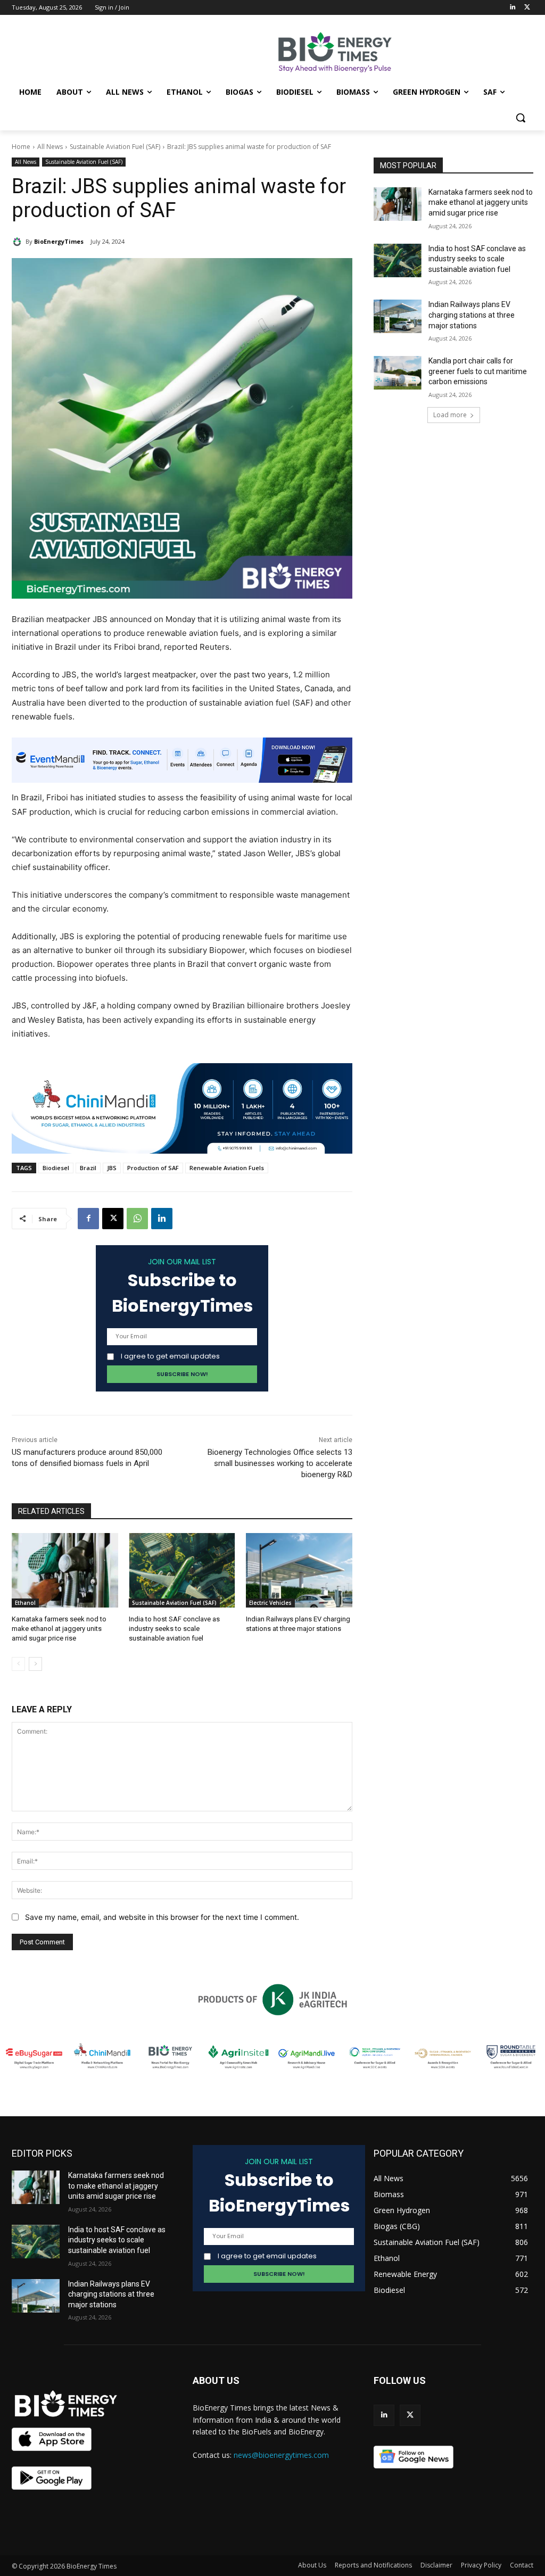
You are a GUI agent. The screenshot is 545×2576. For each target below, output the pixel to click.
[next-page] (35, 1664)
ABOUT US (216, 2380)
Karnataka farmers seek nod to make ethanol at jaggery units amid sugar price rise (59, 1629)
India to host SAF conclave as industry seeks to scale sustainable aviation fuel (174, 1629)
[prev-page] (18, 1664)
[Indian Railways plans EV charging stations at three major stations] (299, 1570)
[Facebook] (88, 1219)
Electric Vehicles (270, 1603)
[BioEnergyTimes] (19, 242)
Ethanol (25, 1603)
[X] (113, 1219)
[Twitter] (527, 8)
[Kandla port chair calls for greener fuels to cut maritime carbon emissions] (398, 373)
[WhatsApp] (137, 1219)
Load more (450, 415)
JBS (112, 1168)
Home (21, 147)
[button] (521, 118)
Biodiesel (56, 1168)
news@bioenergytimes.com (281, 2455)
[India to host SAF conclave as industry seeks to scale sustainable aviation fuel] (182, 1570)
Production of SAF (153, 1168)
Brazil (88, 1168)
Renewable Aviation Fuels (227, 1168)
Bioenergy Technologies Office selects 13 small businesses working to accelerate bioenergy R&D (280, 1463)
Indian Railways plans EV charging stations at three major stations (472, 315)
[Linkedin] (512, 8)
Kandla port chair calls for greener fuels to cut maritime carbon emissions (478, 371)
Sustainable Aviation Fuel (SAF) (115, 147)
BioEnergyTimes (59, 241)
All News (50, 147)
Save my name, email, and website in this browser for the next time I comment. (162, 1917)
